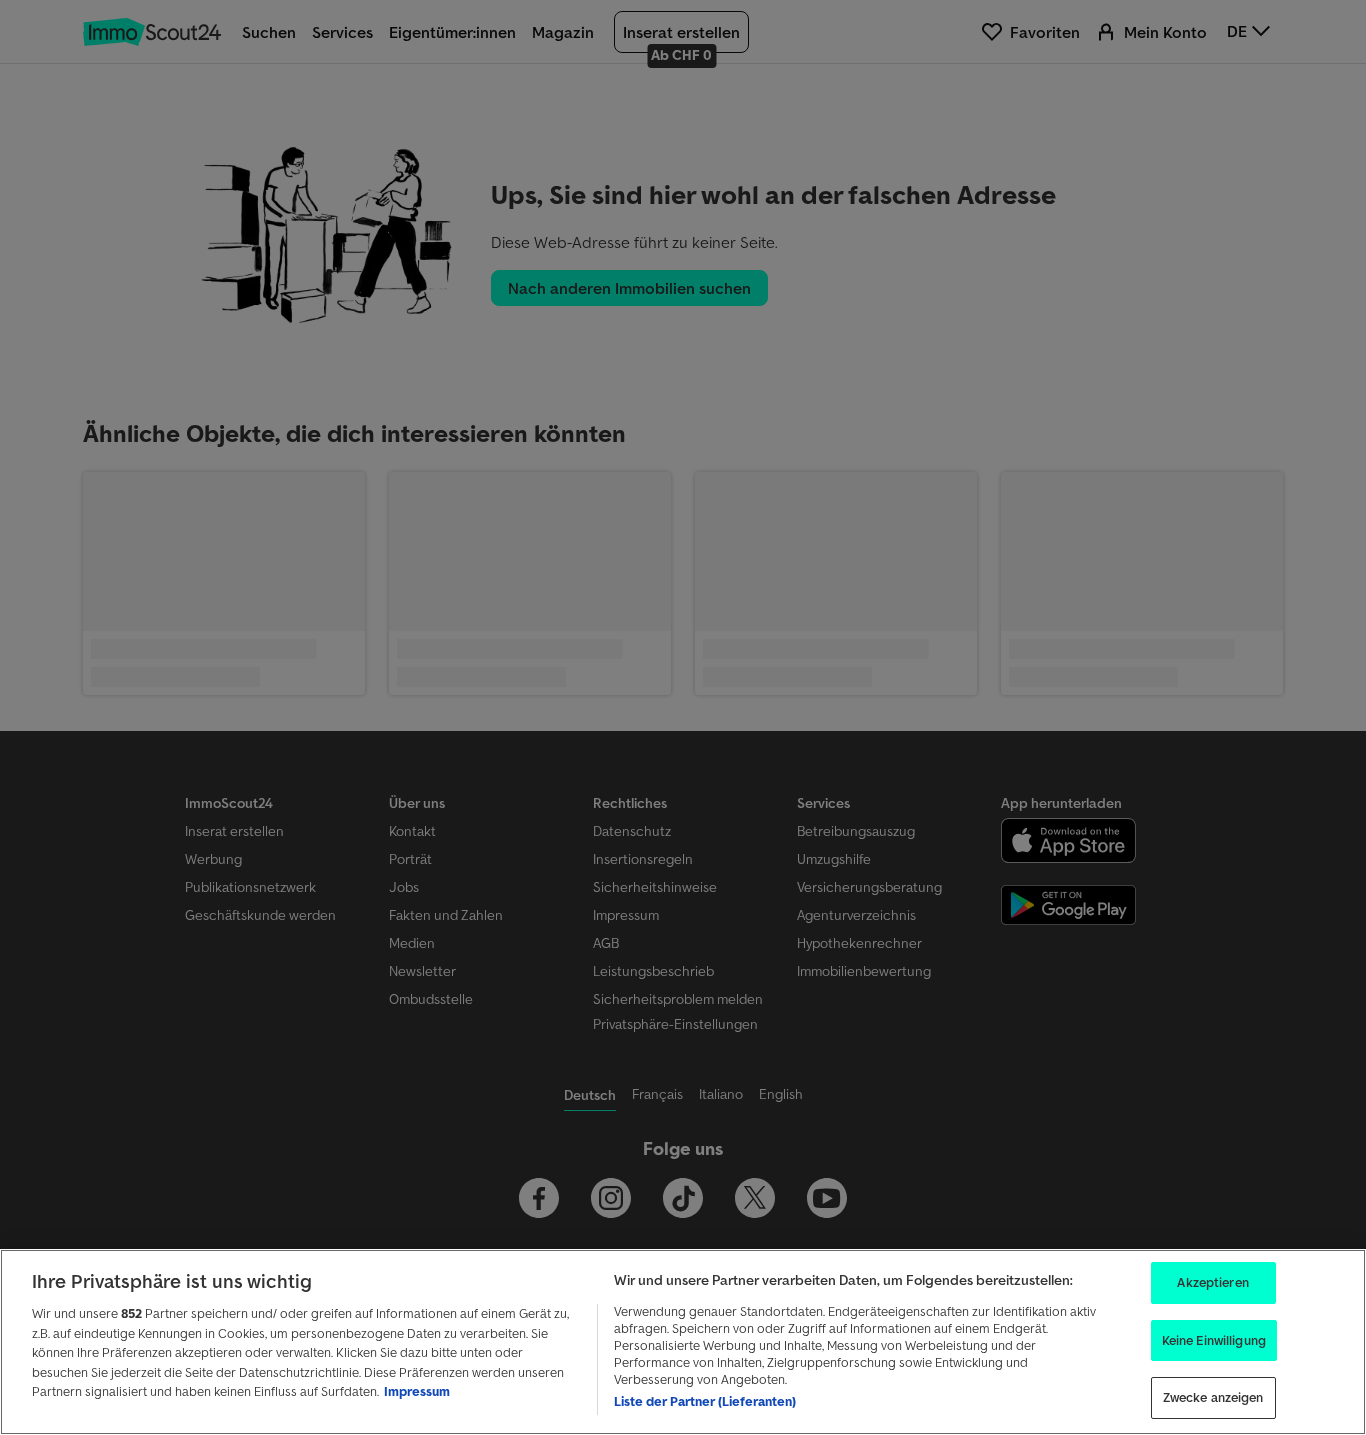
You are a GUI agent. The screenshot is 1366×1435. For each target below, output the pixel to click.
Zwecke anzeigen (1213, 1397)
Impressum (417, 1391)
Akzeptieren (1212, 1282)
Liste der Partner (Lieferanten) (705, 1401)
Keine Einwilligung (1214, 1340)
